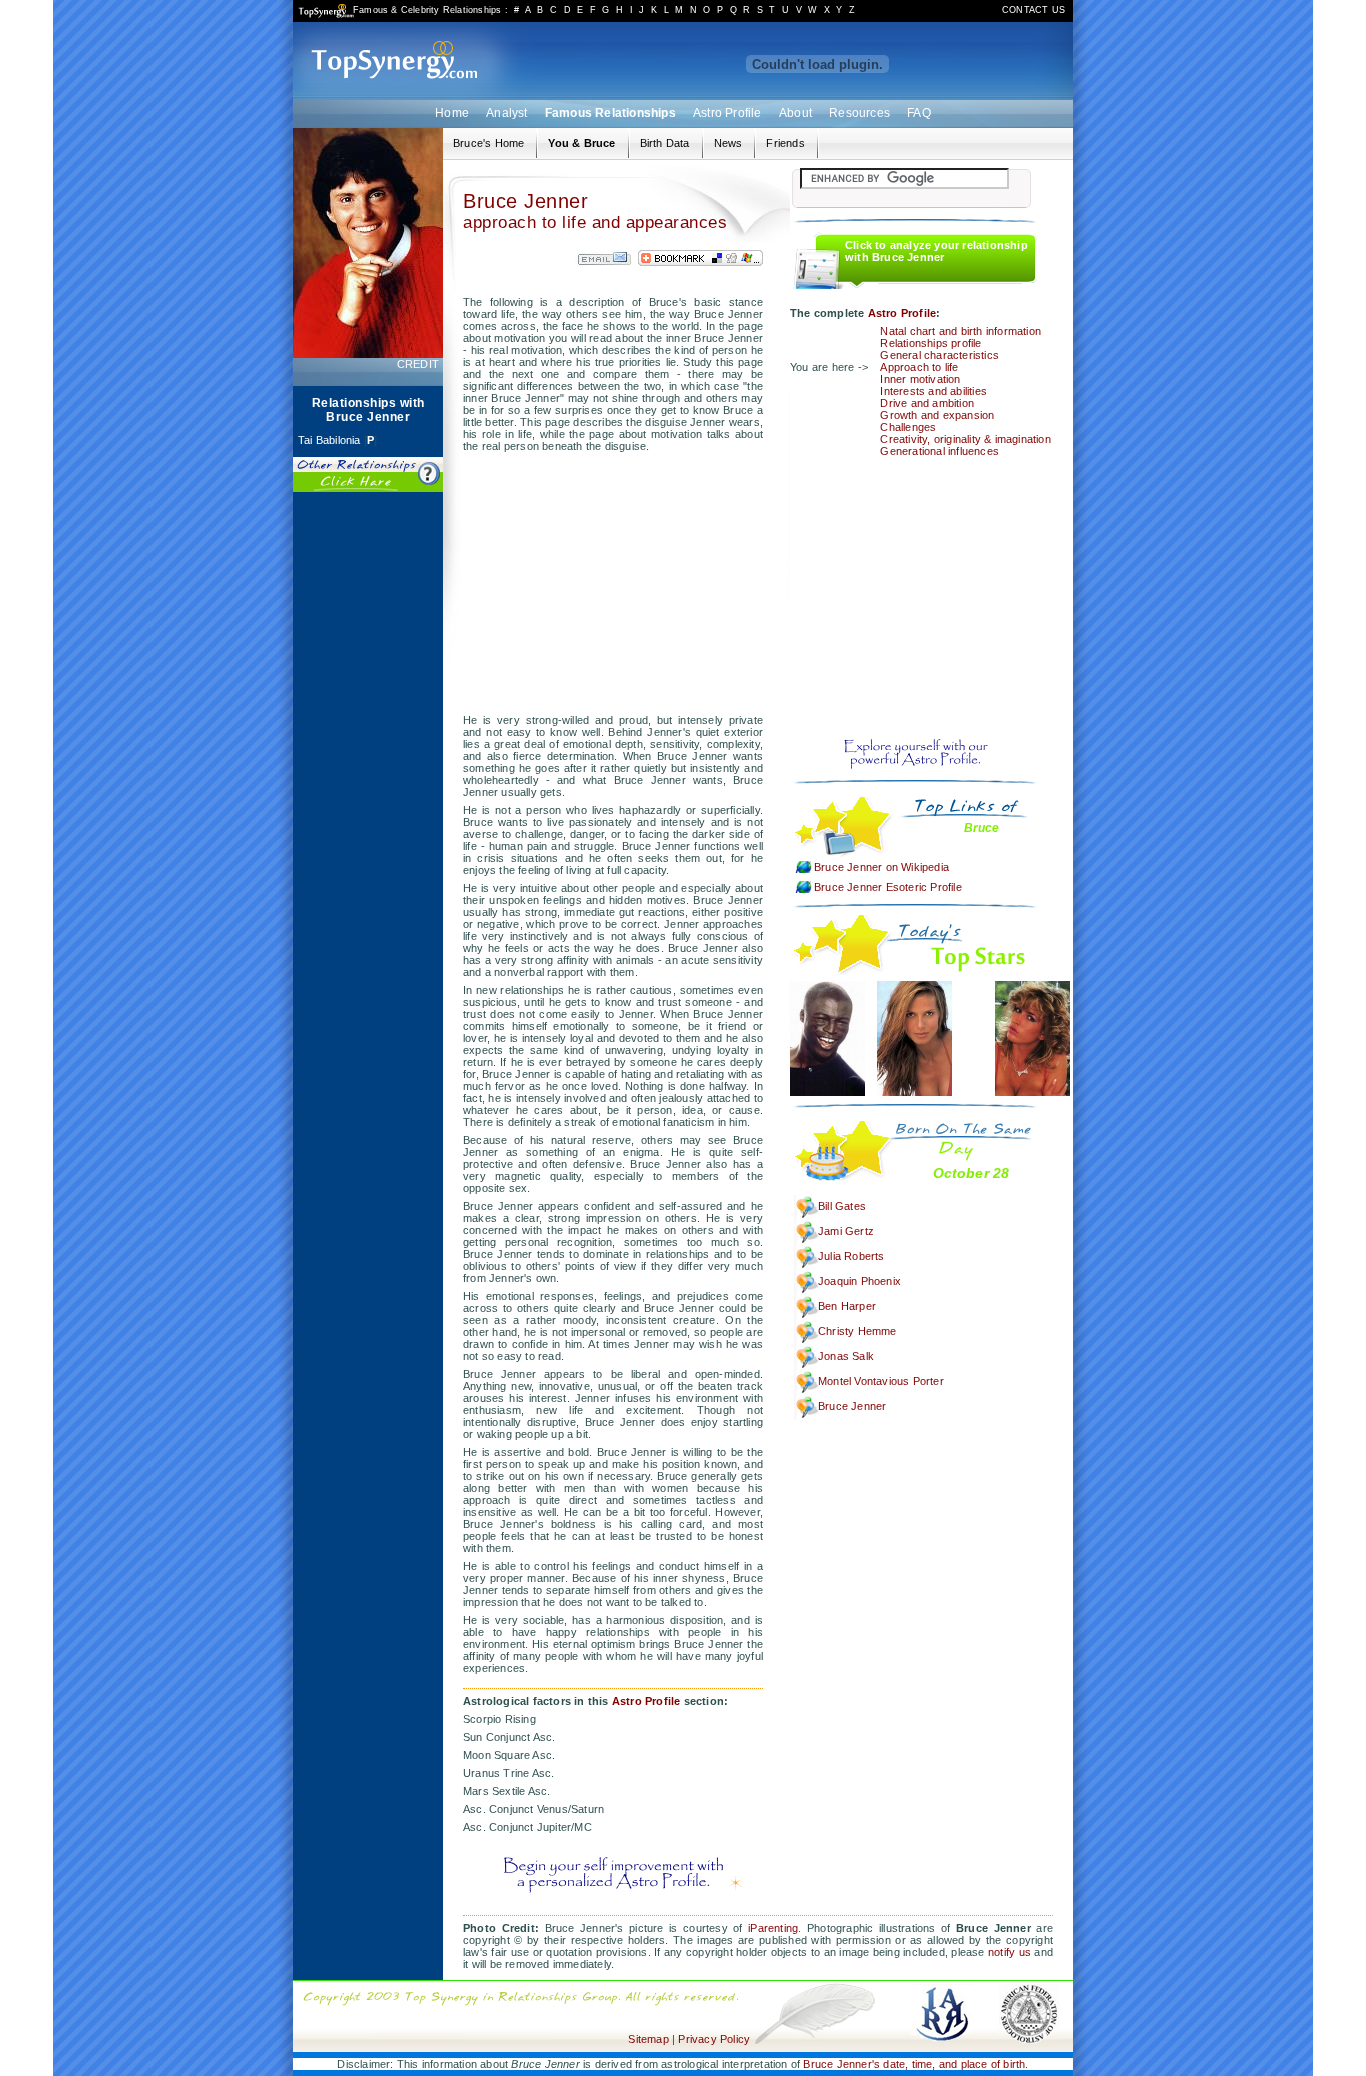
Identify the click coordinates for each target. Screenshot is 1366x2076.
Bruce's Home (488, 143)
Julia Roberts (851, 1256)
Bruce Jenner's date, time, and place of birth (914, 2064)
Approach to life (919, 367)
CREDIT (418, 364)
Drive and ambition (927, 403)
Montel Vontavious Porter (881, 1381)
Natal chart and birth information (960, 331)
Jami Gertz (846, 1231)
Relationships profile (930, 343)
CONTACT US (1033, 10)
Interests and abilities (933, 391)
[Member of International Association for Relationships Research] (942, 1986)
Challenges (908, 427)
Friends (785, 143)
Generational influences (939, 451)
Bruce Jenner (852, 1406)
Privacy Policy (714, 2039)
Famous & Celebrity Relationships (427, 10)
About (795, 113)
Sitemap (648, 2039)
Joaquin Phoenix (859, 1281)
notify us (1009, 1952)
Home (452, 113)
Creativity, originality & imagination (965, 439)
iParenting (773, 1928)
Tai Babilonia (329, 440)
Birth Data (665, 143)
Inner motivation (920, 379)
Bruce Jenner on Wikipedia (881, 867)
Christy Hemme (857, 1331)
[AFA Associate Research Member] (1028, 1986)
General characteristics (939, 355)
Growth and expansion (937, 415)
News (728, 143)
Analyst (506, 113)
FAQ (919, 113)
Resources (859, 113)
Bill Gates (842, 1206)
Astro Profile (727, 113)
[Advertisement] (368, 806)
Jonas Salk (846, 1356)
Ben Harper (847, 1306)
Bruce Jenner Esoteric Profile (888, 887)
